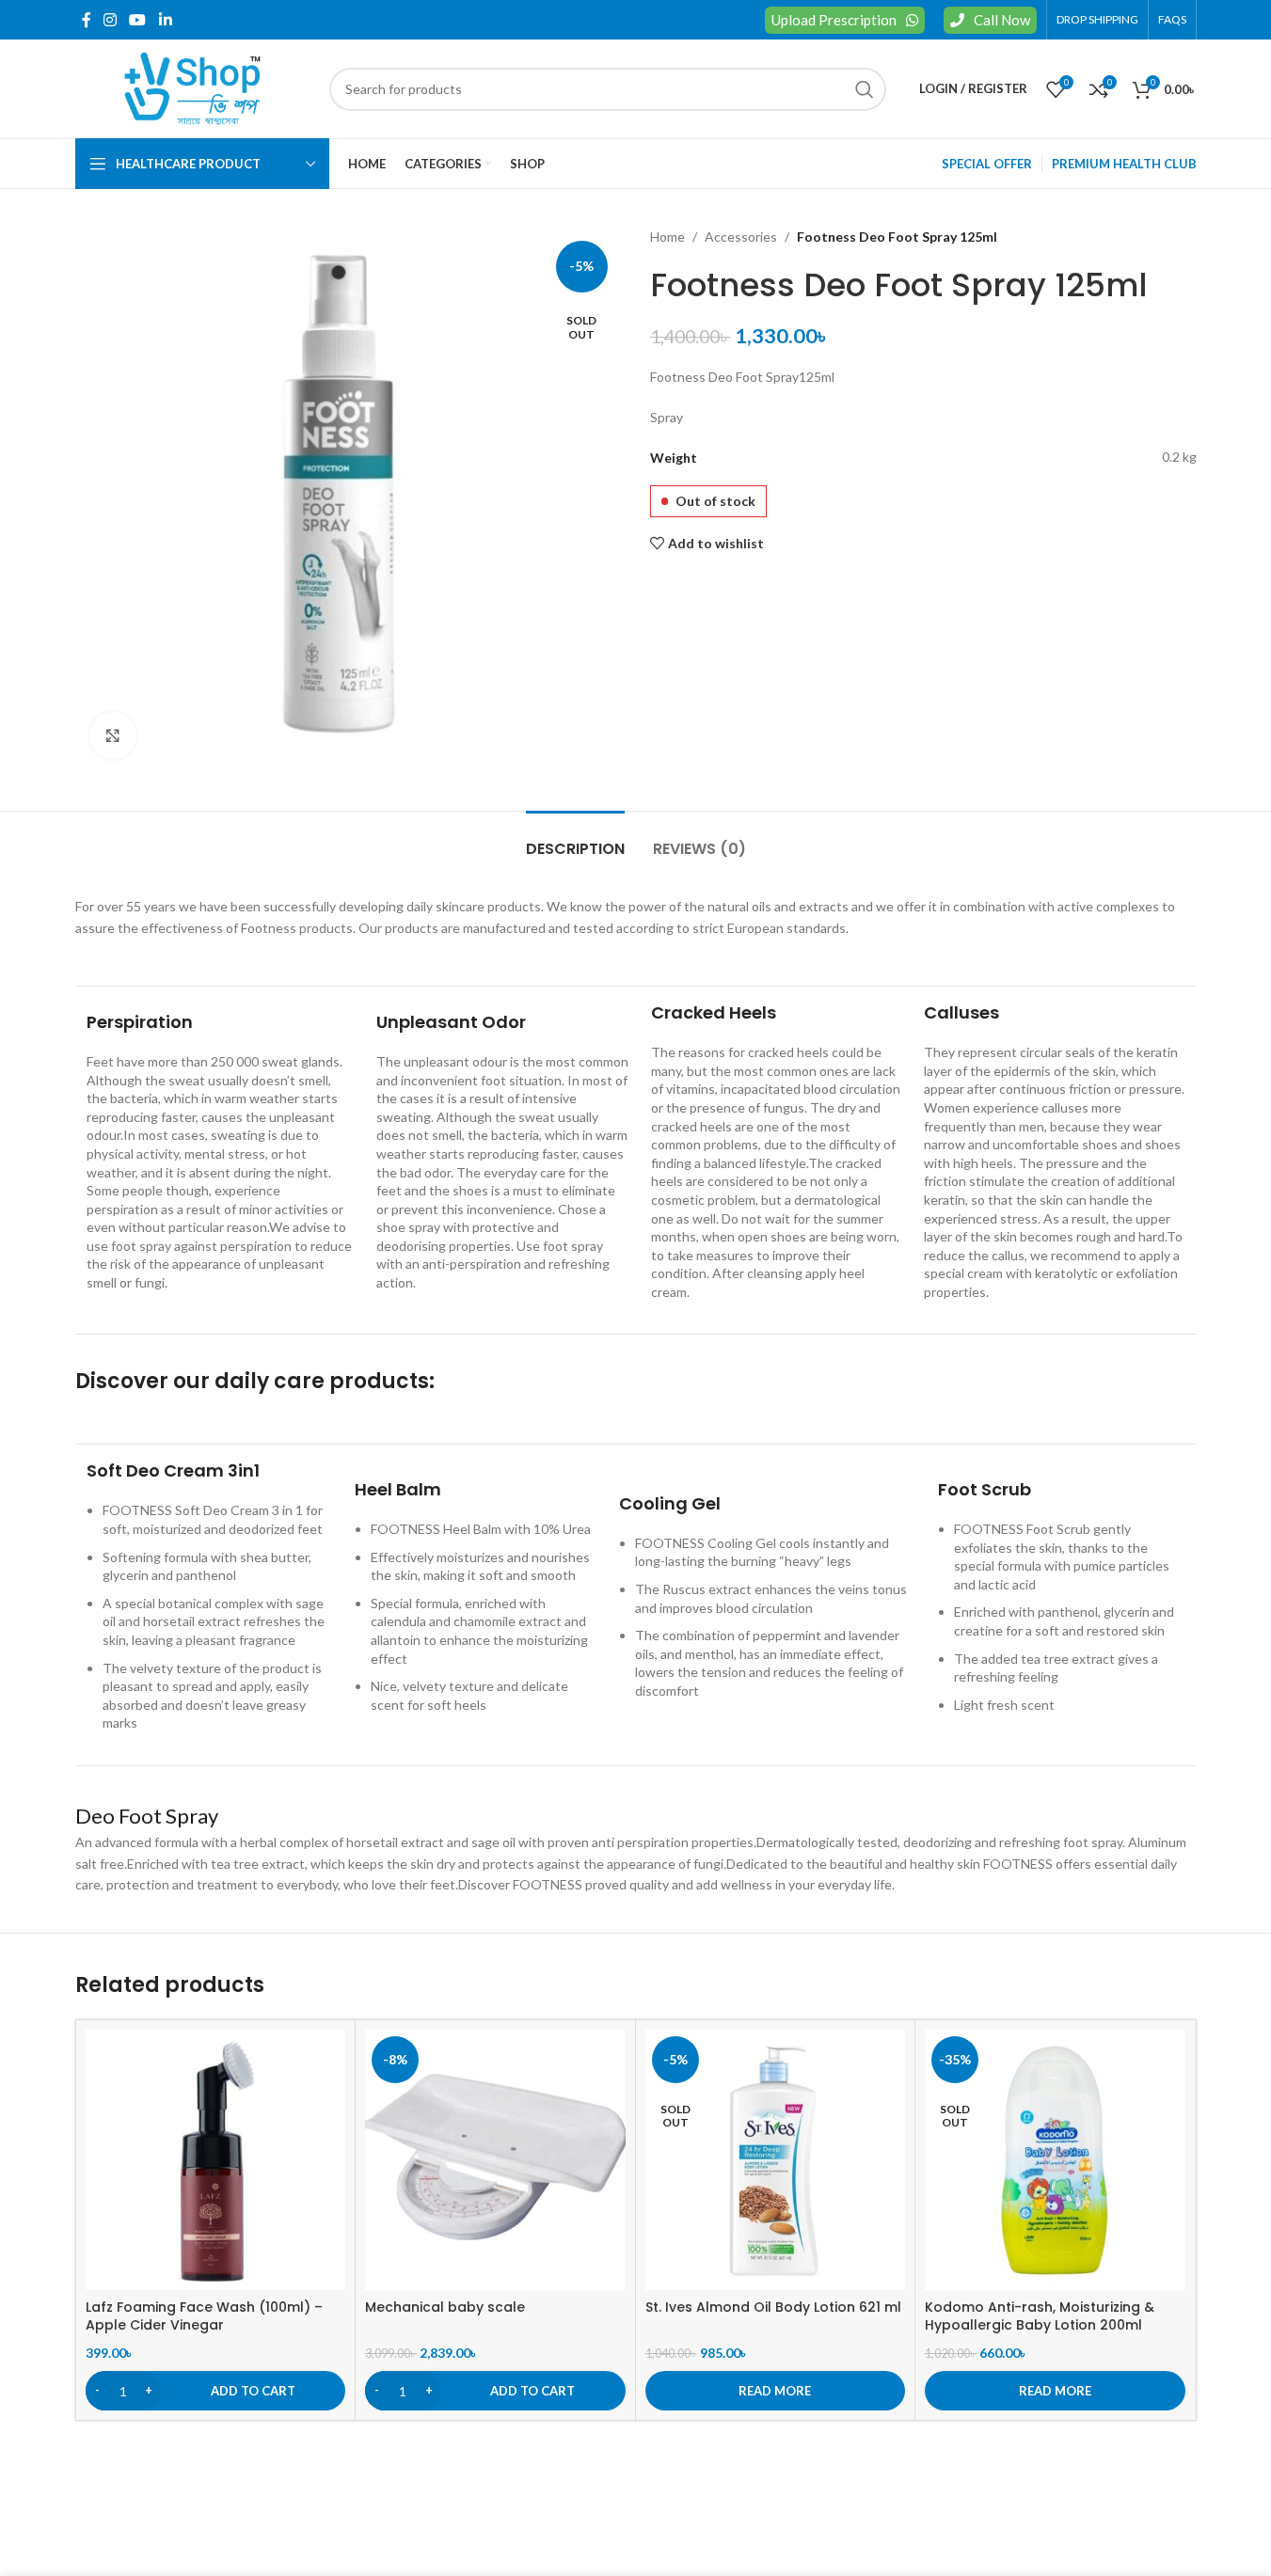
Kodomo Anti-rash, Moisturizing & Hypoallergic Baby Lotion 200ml (1040, 2316)
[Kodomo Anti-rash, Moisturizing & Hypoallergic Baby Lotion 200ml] (1055, 2160)
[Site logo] (193, 87)
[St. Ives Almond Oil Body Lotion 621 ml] (776, 2160)
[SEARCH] (865, 89)
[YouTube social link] (138, 20)
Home (667, 237)
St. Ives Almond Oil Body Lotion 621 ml (773, 2307)
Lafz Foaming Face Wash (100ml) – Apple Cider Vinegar (204, 2316)
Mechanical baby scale (445, 2307)
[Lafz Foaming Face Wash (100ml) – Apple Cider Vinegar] (216, 2160)
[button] (216, 2391)
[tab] (575, 839)
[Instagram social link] (111, 20)
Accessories (741, 237)
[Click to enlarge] (113, 735)
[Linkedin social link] (165, 20)
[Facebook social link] (87, 20)
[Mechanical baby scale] (495, 2160)
